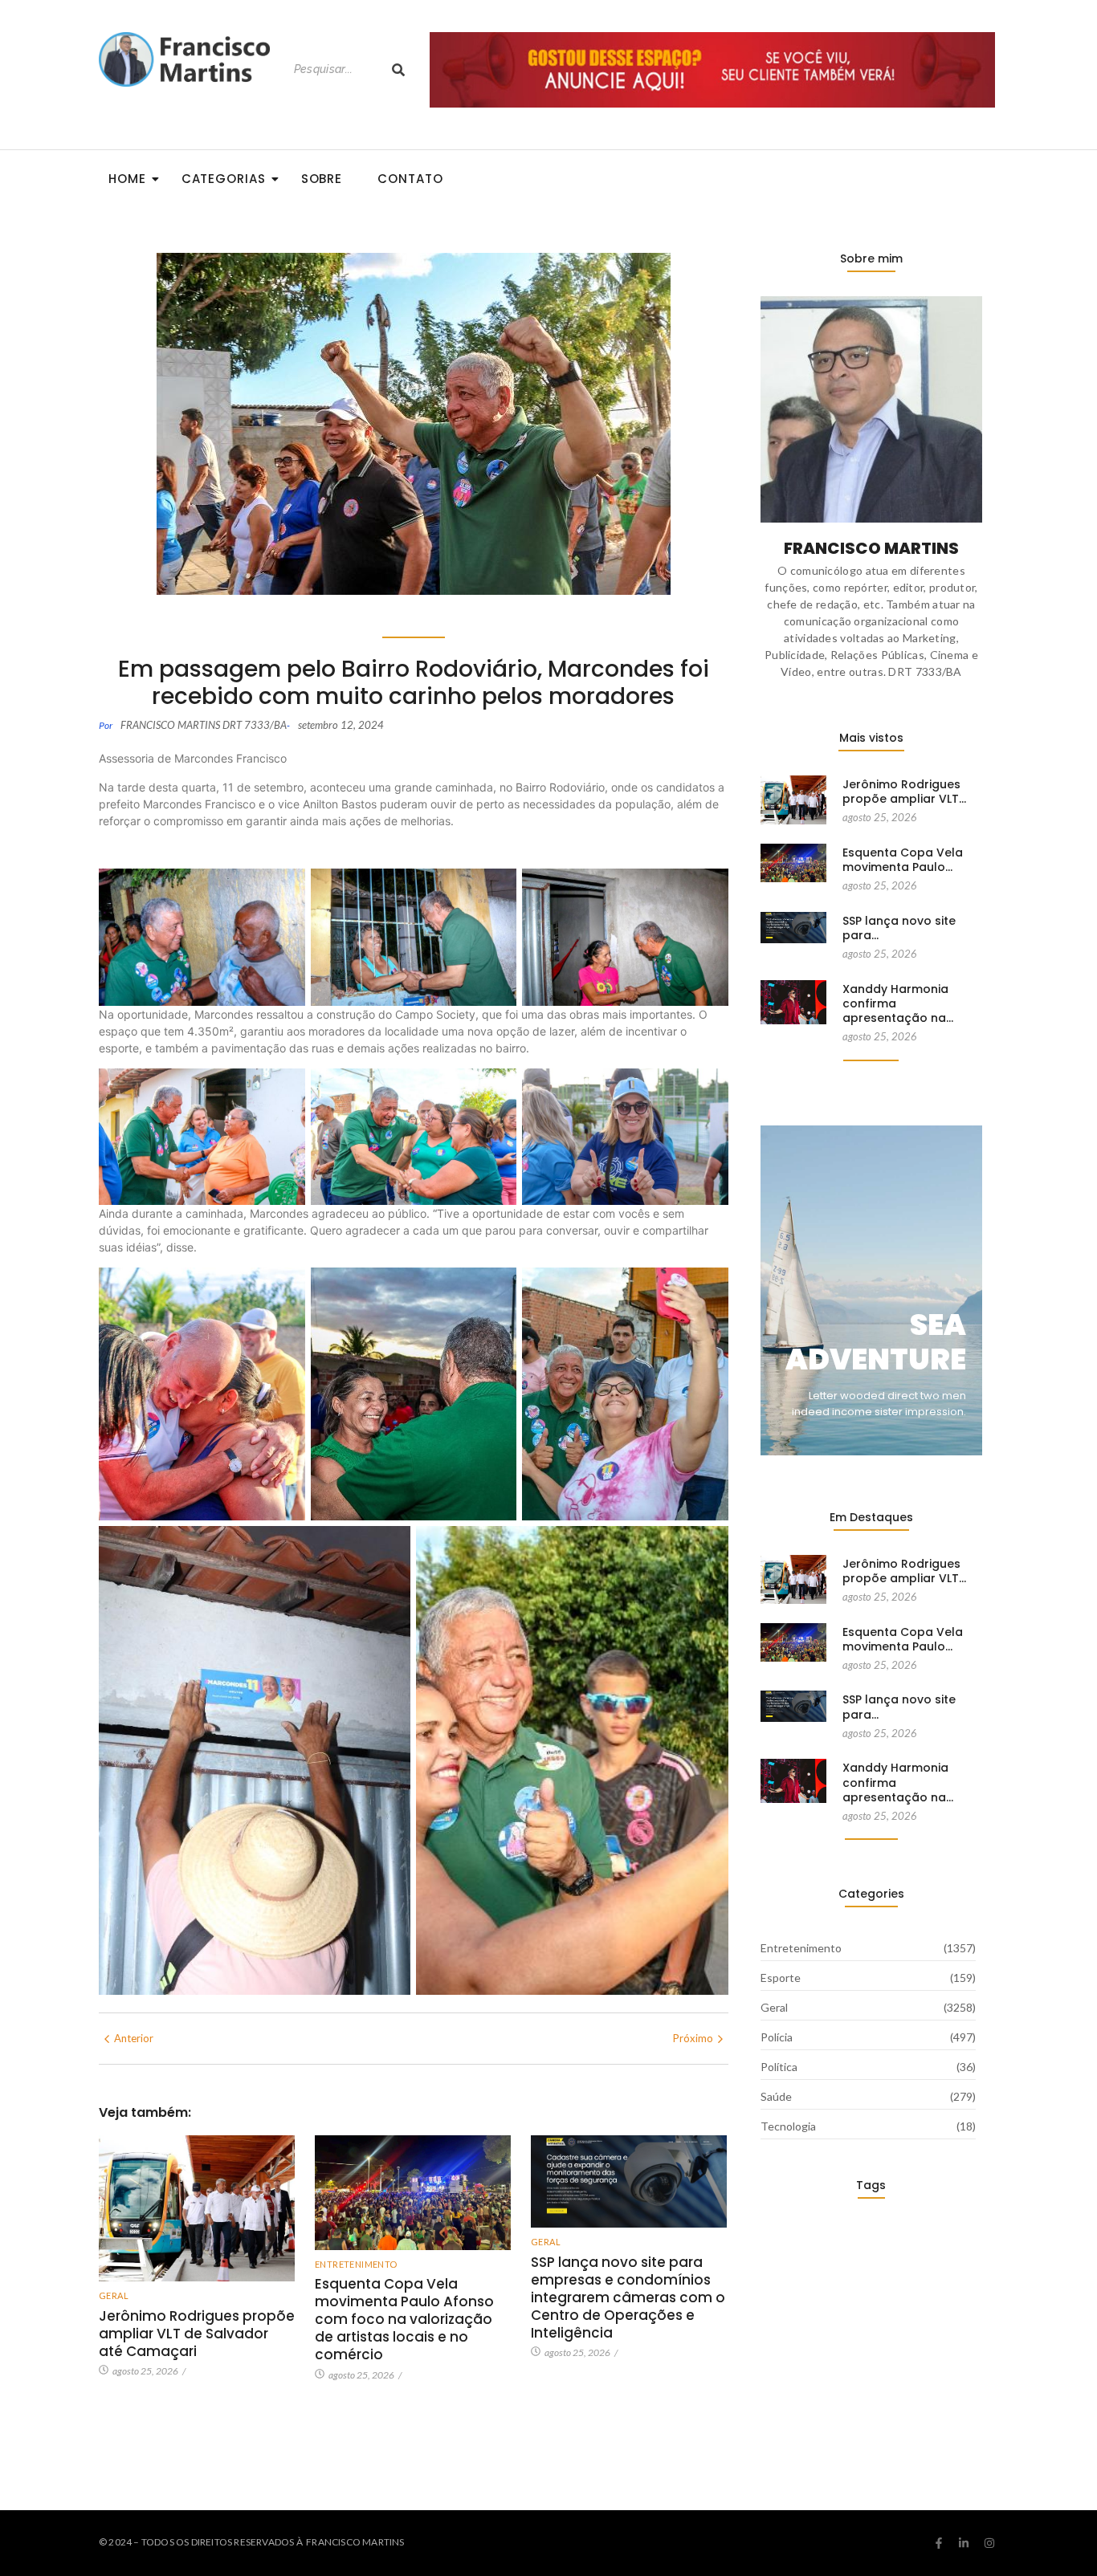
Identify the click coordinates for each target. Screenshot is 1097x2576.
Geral (114, 2295)
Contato (410, 179)
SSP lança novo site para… (899, 928)
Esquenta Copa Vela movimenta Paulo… (903, 860)
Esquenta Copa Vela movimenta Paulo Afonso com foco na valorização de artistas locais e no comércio (404, 2319)
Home (127, 179)
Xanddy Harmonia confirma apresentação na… (898, 1004)
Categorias (224, 179)
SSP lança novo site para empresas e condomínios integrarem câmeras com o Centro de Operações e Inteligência (628, 2297)
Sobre (322, 179)
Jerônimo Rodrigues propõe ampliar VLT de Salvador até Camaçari (197, 2334)
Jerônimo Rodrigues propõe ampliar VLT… (904, 792)
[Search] (398, 69)
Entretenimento (356, 2264)
